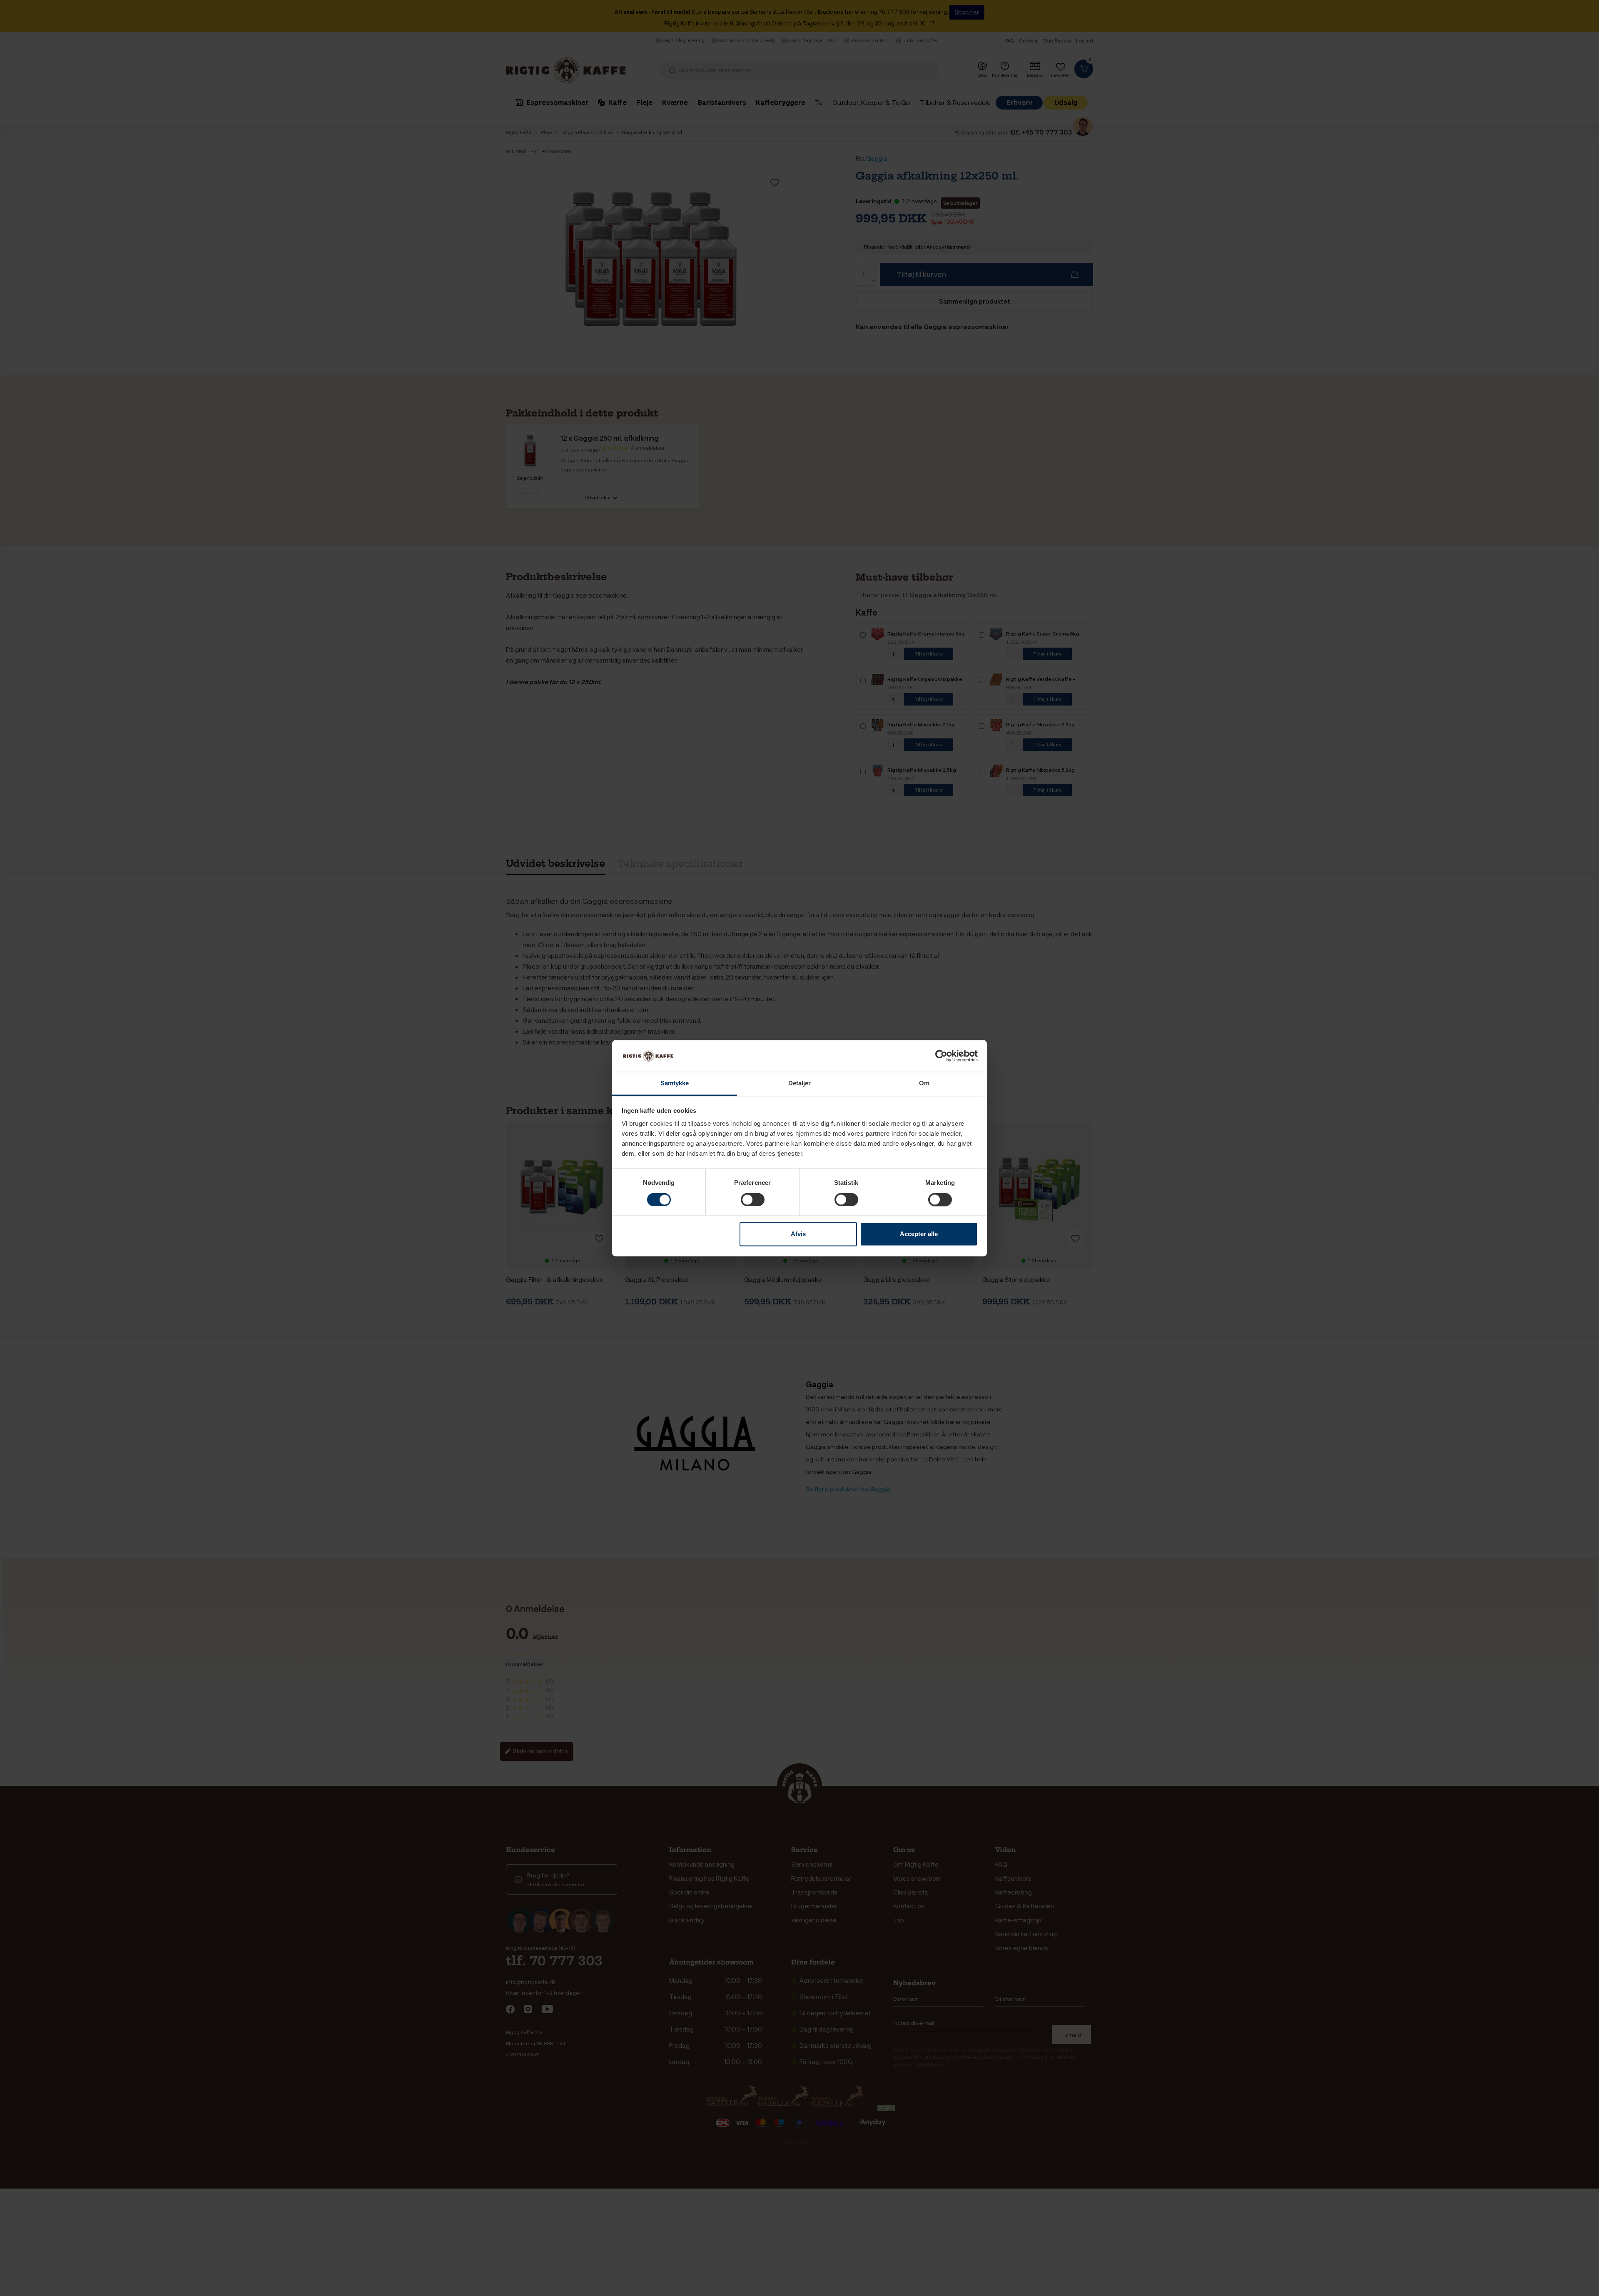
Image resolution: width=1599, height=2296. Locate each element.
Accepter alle (919, 1234)
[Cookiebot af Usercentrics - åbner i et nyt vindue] (941, 1056)
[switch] (753, 1199)
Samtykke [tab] (675, 1083)
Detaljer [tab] (800, 1083)
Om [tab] (924, 1083)
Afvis (798, 1234)
